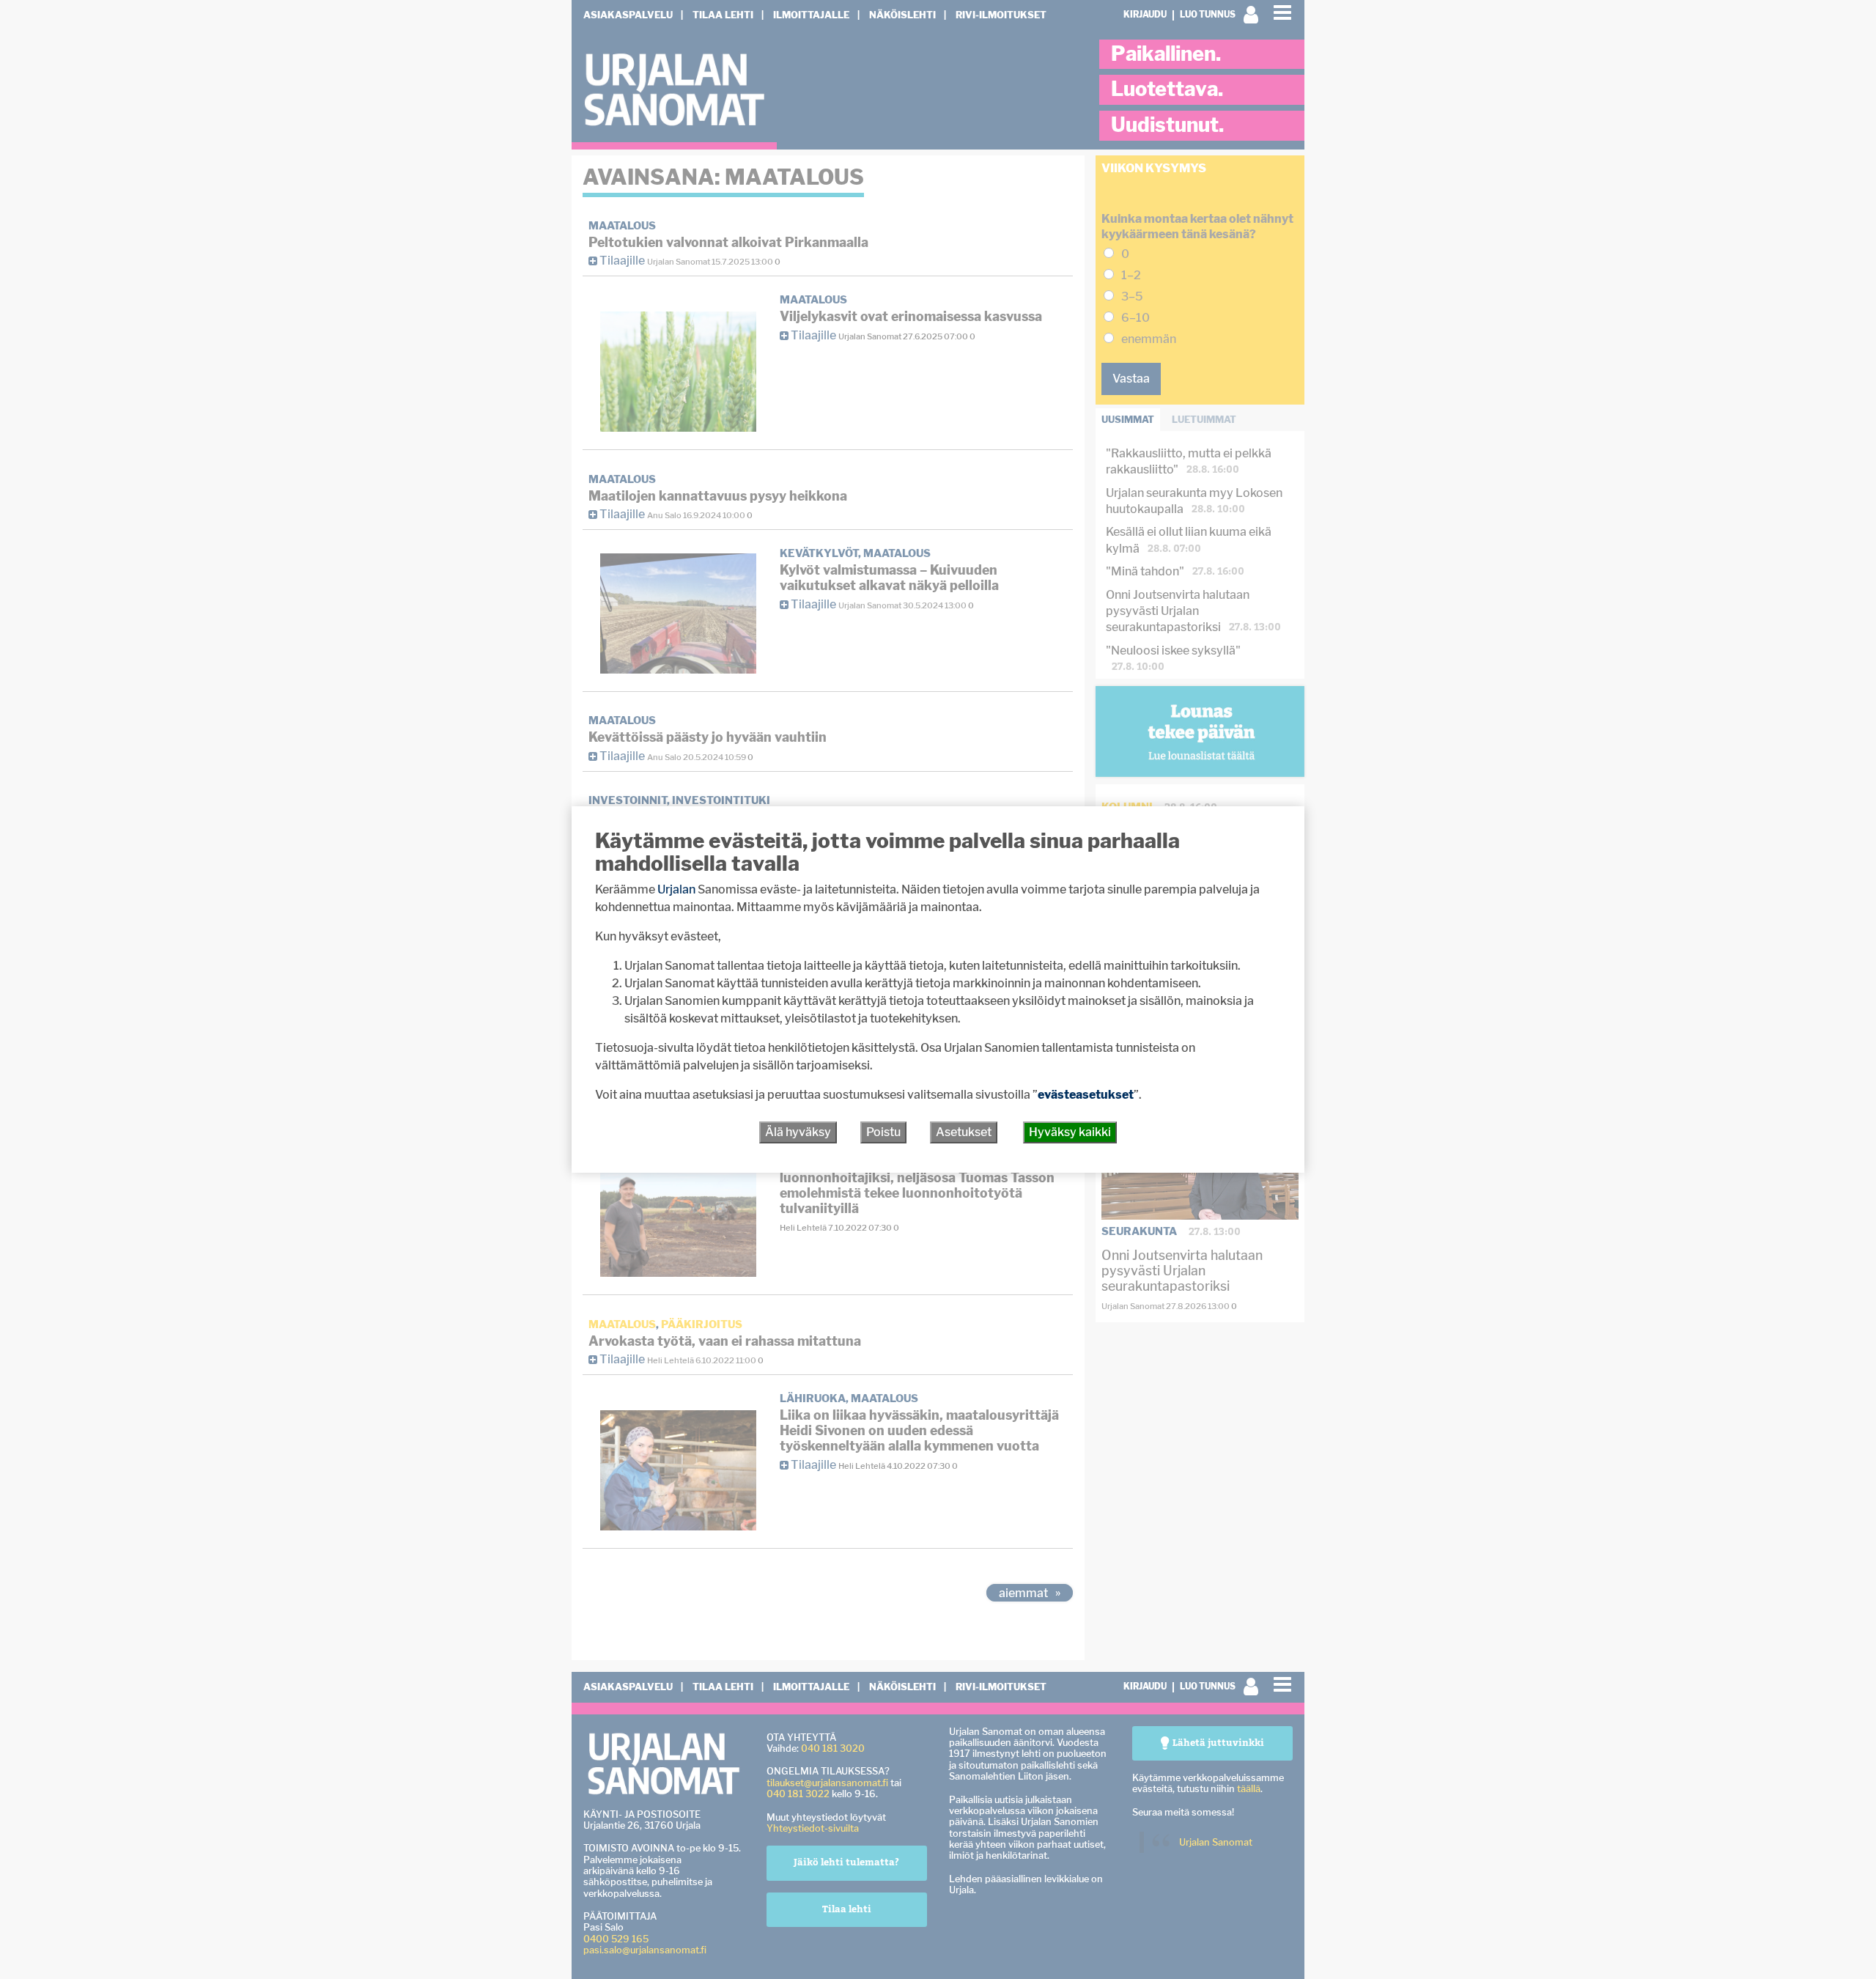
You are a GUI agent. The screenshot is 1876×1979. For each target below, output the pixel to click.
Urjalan (676, 889)
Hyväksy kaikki (1070, 1132)
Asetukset (964, 1132)
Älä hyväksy (798, 1132)
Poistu (883, 1132)
